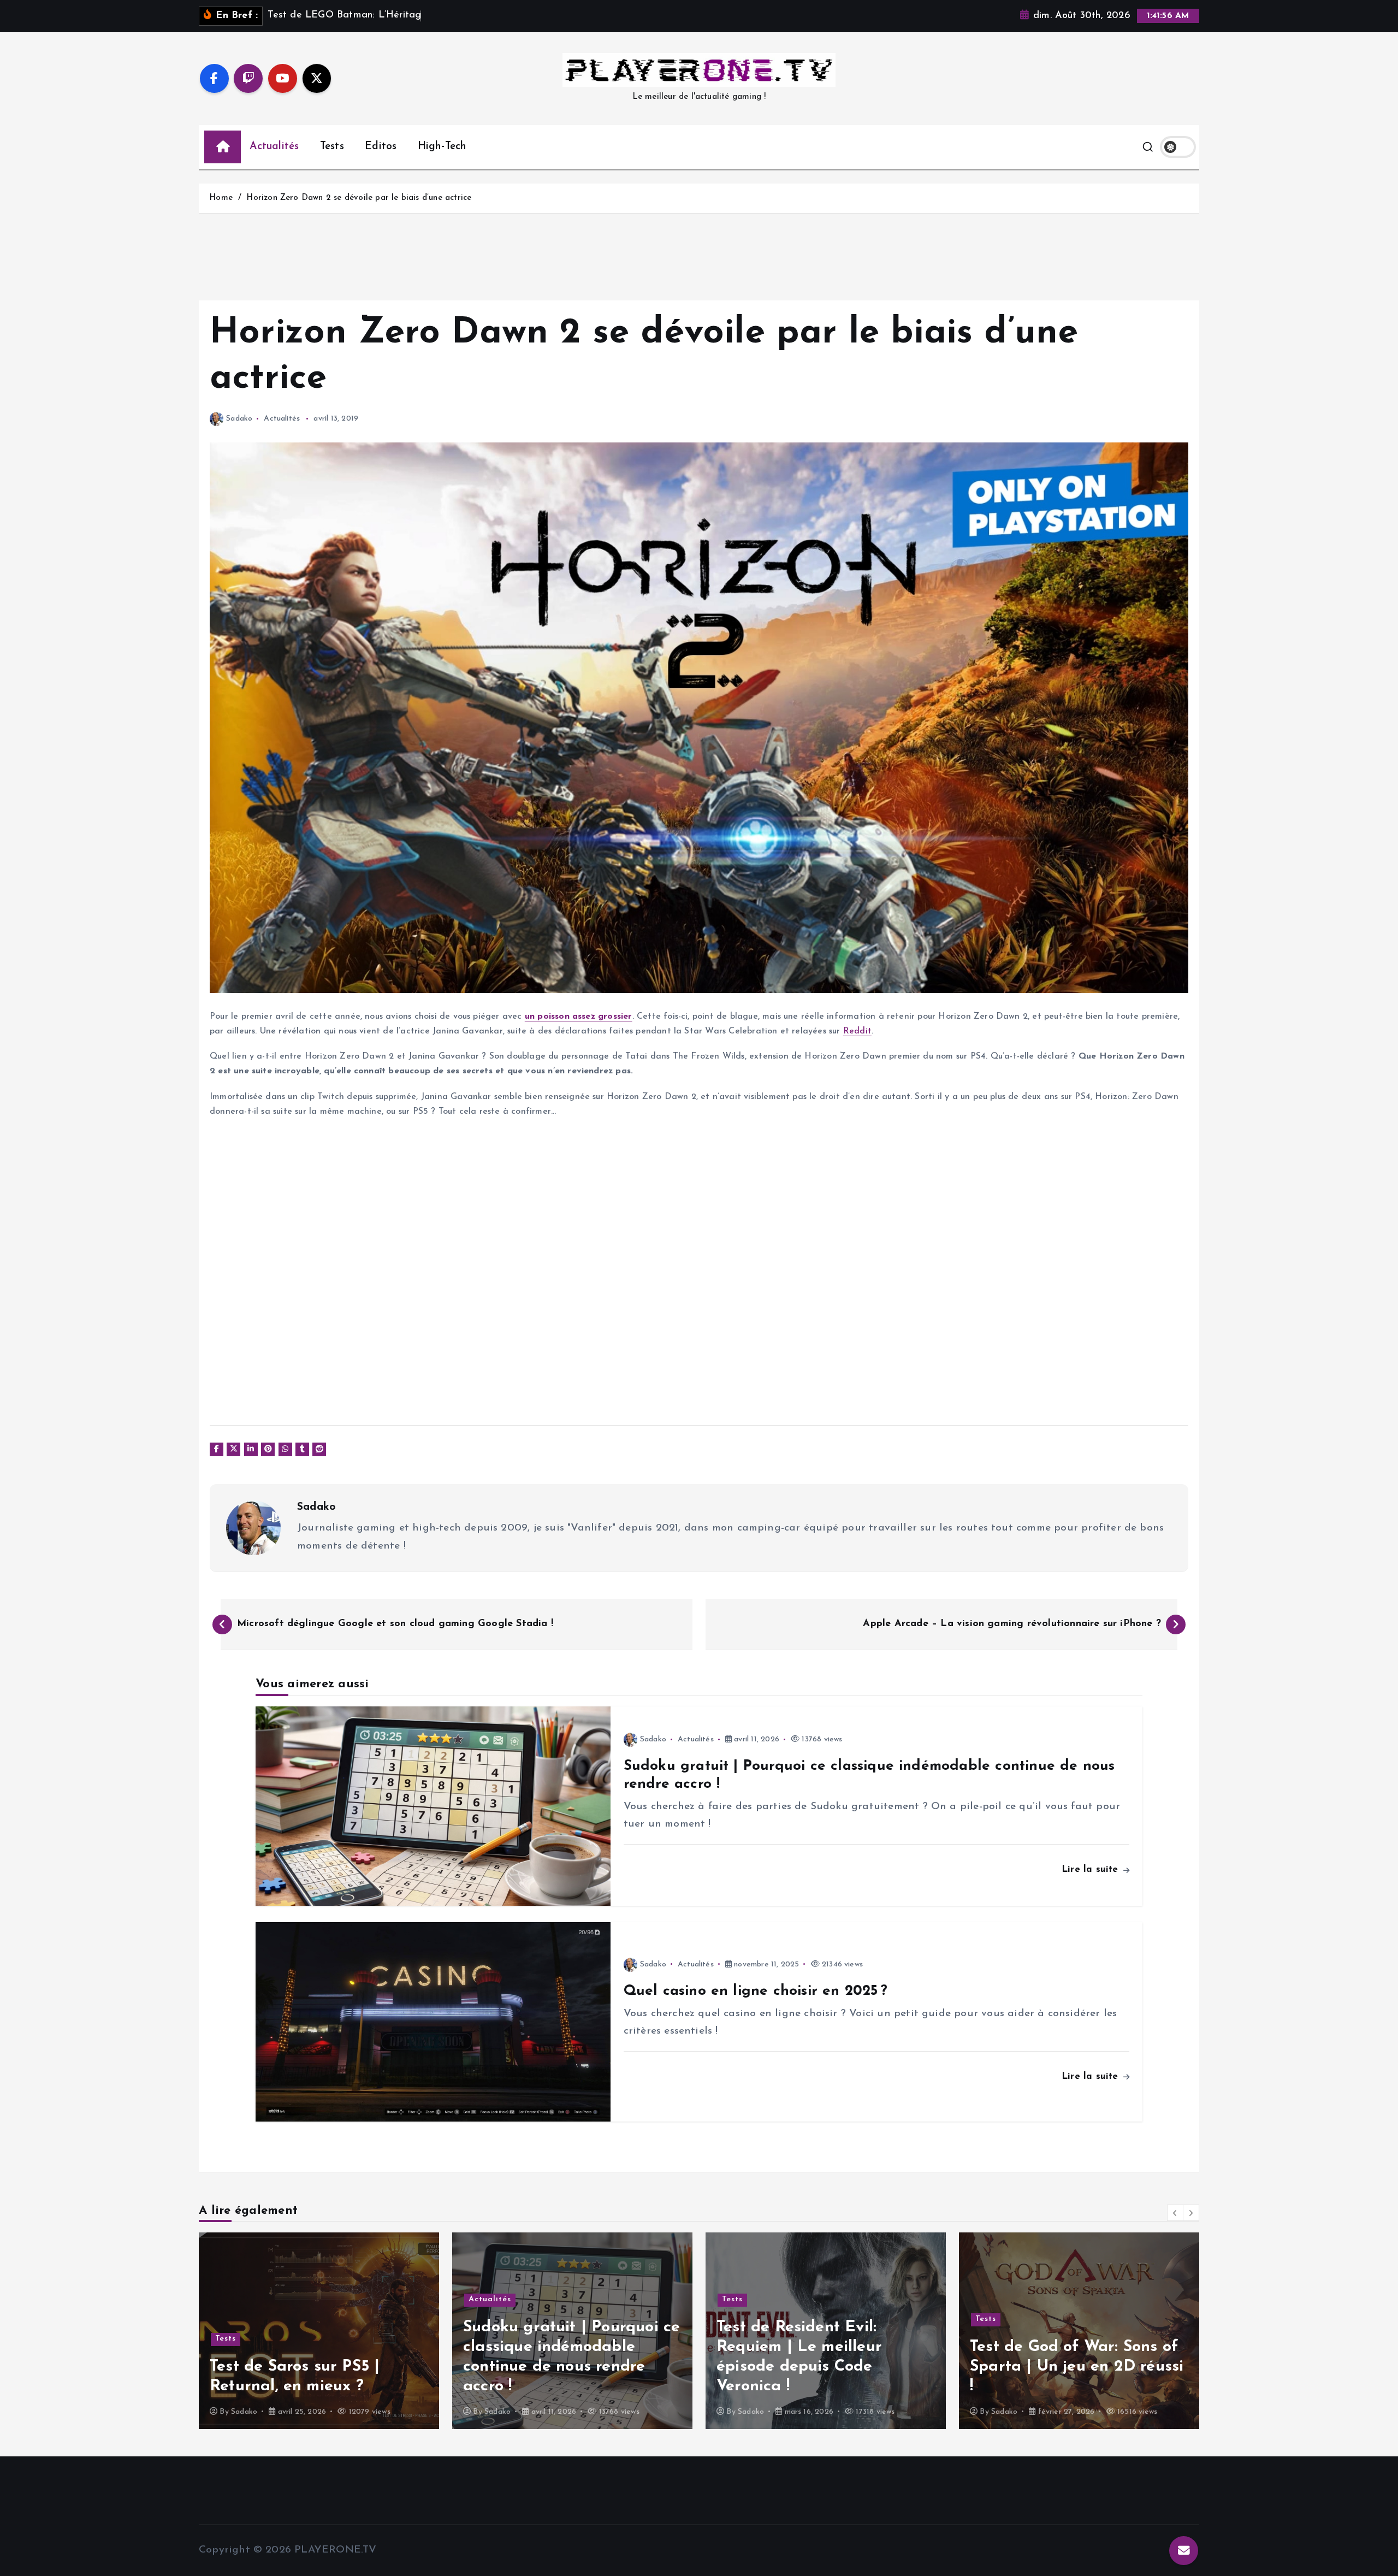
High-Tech (442, 147)
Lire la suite (1092, 1869)
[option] (319, 2331)
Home (221, 198)
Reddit (857, 1031)
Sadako (239, 419)
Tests (332, 147)
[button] (1175, 2213)
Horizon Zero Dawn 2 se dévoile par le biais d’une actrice (359, 198)
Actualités (274, 147)
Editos (381, 147)
